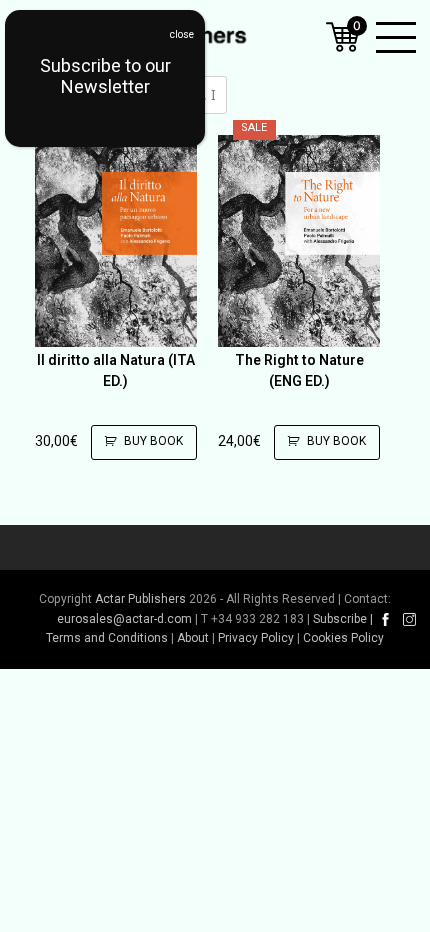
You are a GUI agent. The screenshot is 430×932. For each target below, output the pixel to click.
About (193, 638)
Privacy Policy (256, 638)
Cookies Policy (343, 638)
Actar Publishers (140, 599)
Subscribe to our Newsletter (105, 76)
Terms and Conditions (107, 638)
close (182, 34)
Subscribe (340, 619)
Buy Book (153, 441)
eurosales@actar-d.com (124, 619)
